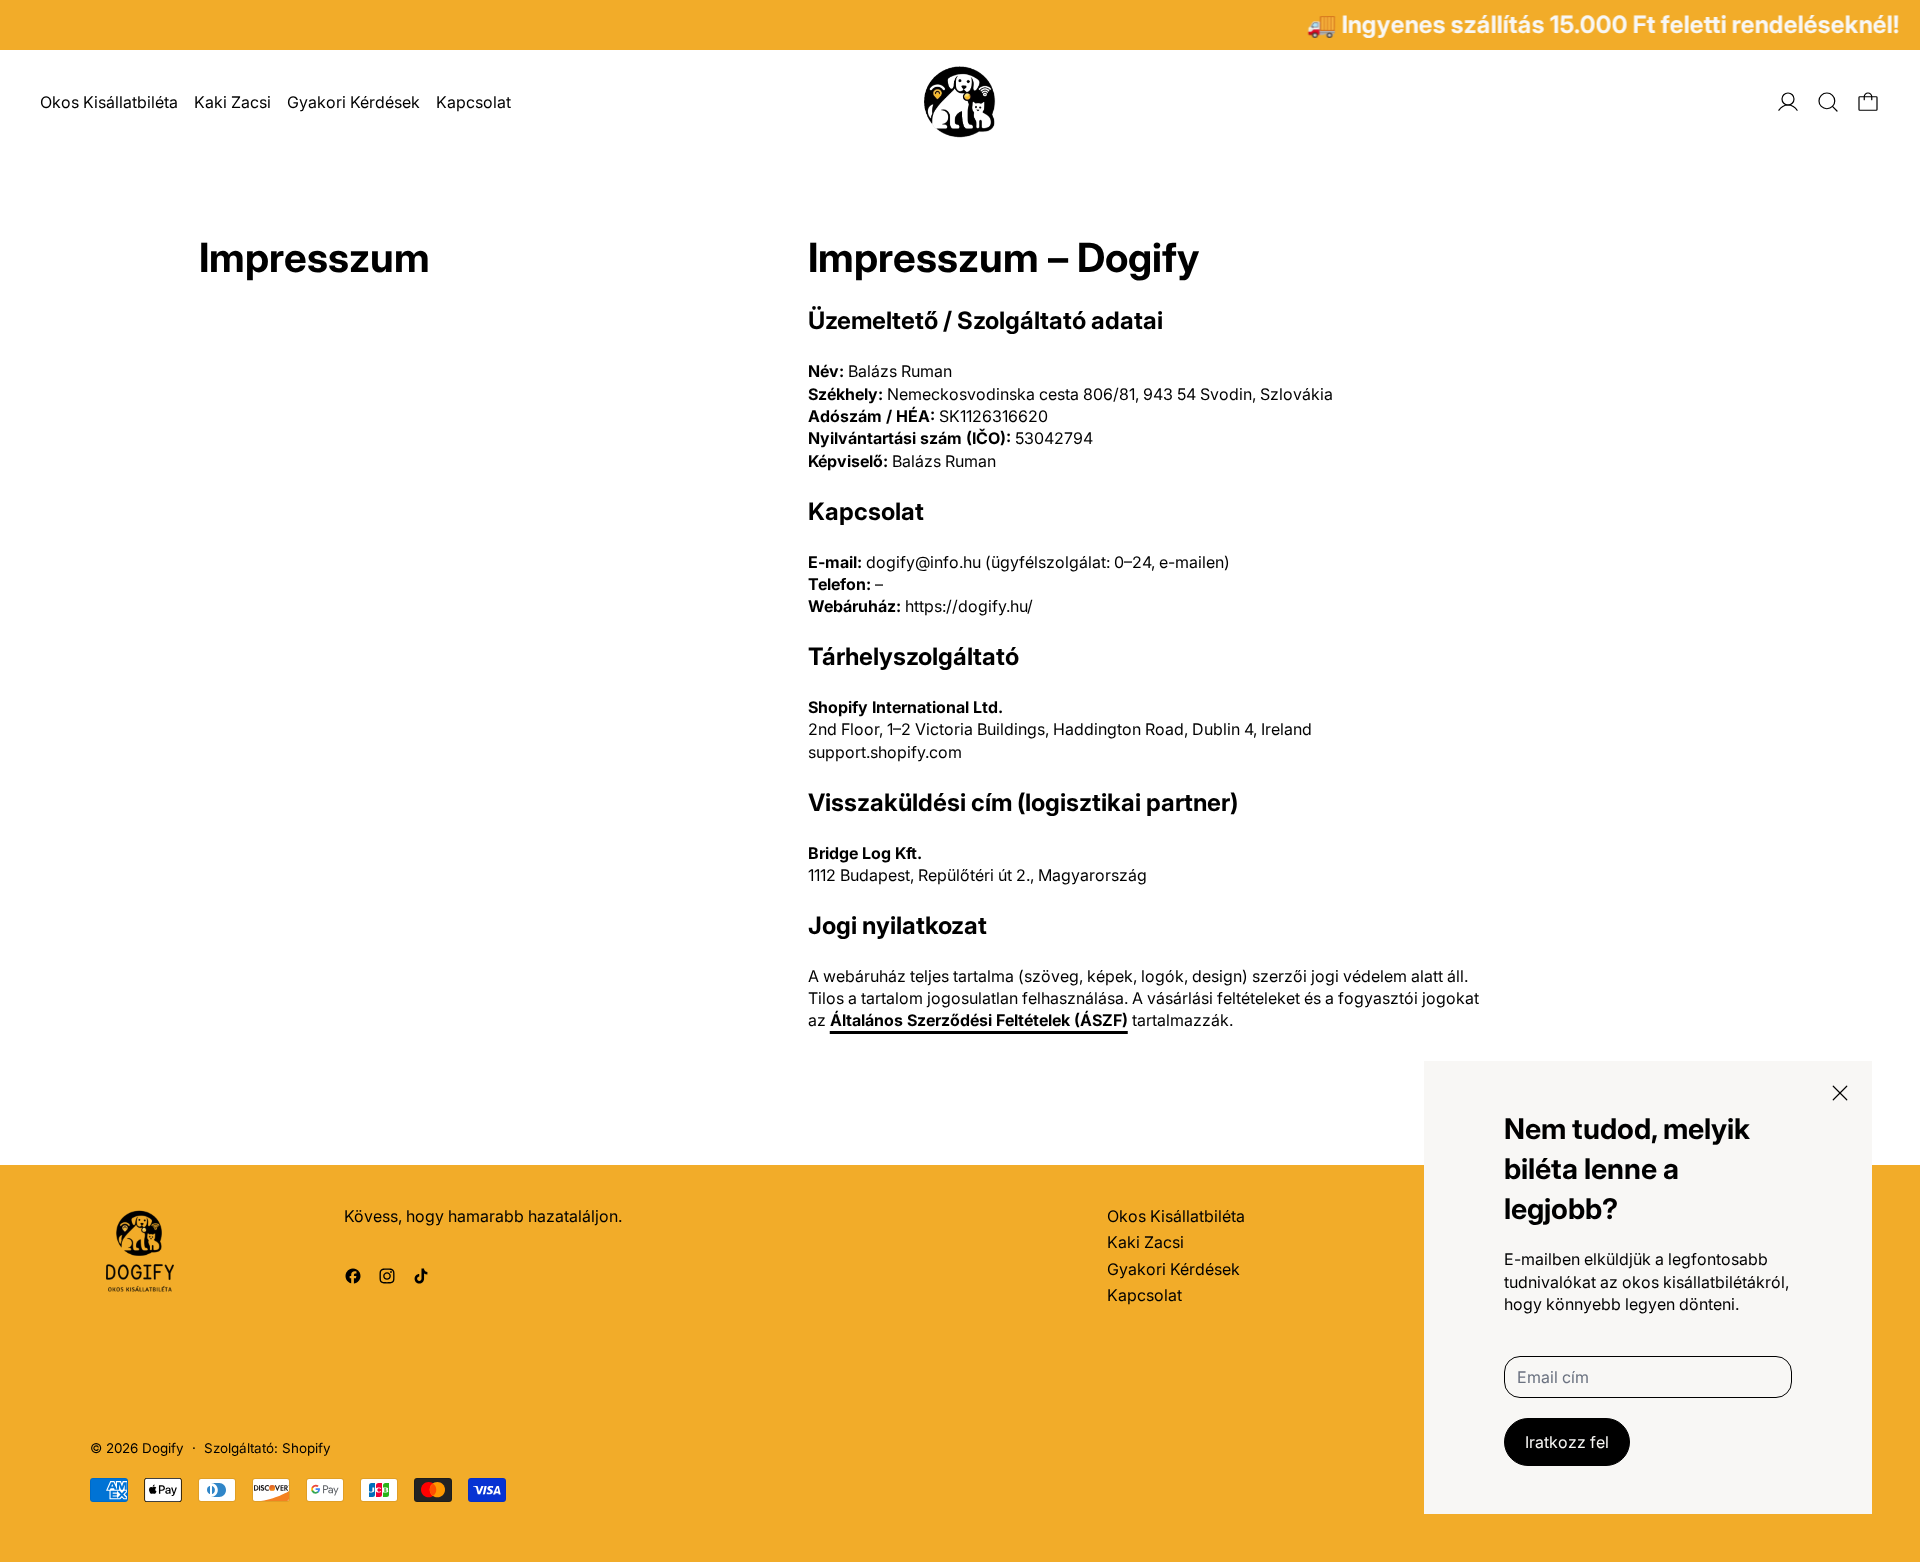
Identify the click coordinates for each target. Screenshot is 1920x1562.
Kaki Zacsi (232, 102)
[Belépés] (1788, 102)
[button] (1828, 102)
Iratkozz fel (1567, 1442)
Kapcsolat (473, 102)
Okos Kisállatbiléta (109, 102)
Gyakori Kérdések (353, 102)
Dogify (163, 1448)
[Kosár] (1868, 102)
